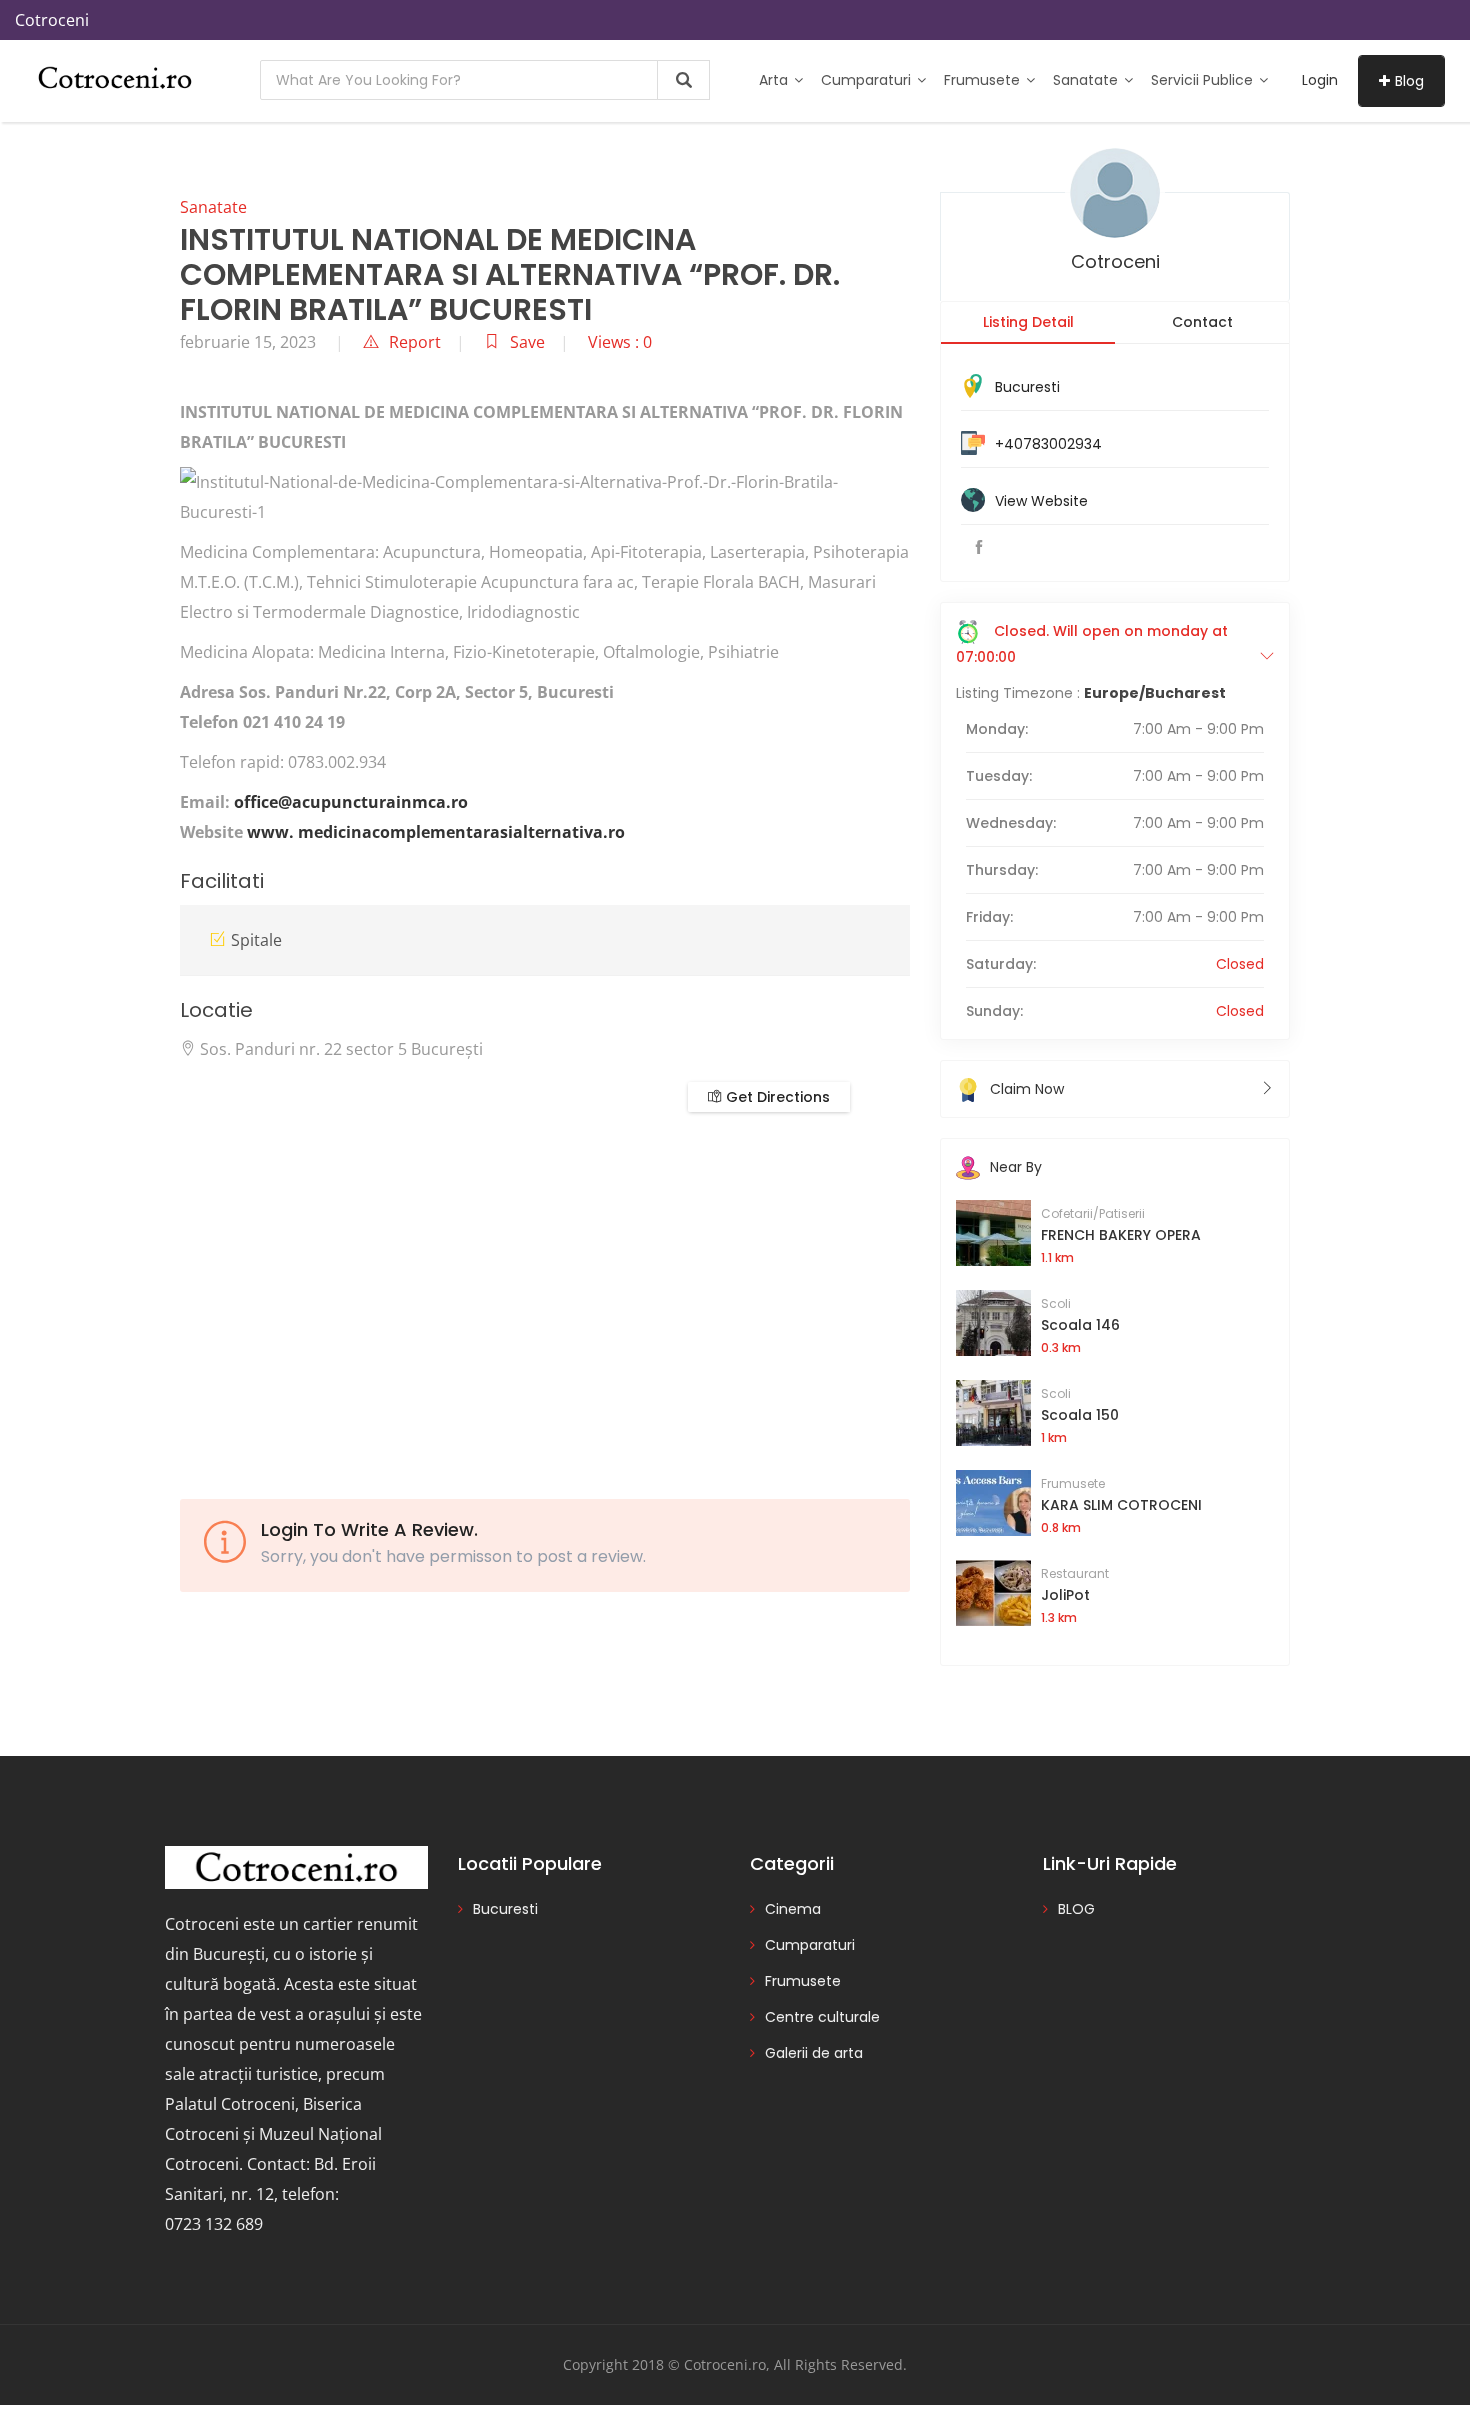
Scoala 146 (1080, 1325)
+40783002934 (1048, 444)
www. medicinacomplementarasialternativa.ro (436, 832)
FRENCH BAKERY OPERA (1121, 1235)
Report (415, 342)
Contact (1202, 322)
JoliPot (1065, 1595)
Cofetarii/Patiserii (1093, 1213)
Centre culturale (822, 2017)
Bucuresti (1027, 387)
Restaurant (1075, 1573)
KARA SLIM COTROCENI (1121, 1505)
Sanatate (1087, 80)
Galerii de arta (814, 2053)
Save (527, 342)
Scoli (1056, 1303)
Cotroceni (1115, 261)
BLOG (1076, 1909)
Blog (1409, 81)
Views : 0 (620, 342)
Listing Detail (1028, 322)
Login (1320, 80)
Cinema (793, 1909)
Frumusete (984, 80)
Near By (1016, 1167)
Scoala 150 (1080, 1415)
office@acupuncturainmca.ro (351, 802)
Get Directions (776, 1097)
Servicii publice (1204, 80)
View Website (1041, 501)
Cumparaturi (868, 80)
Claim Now (1027, 1089)
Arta (775, 80)
